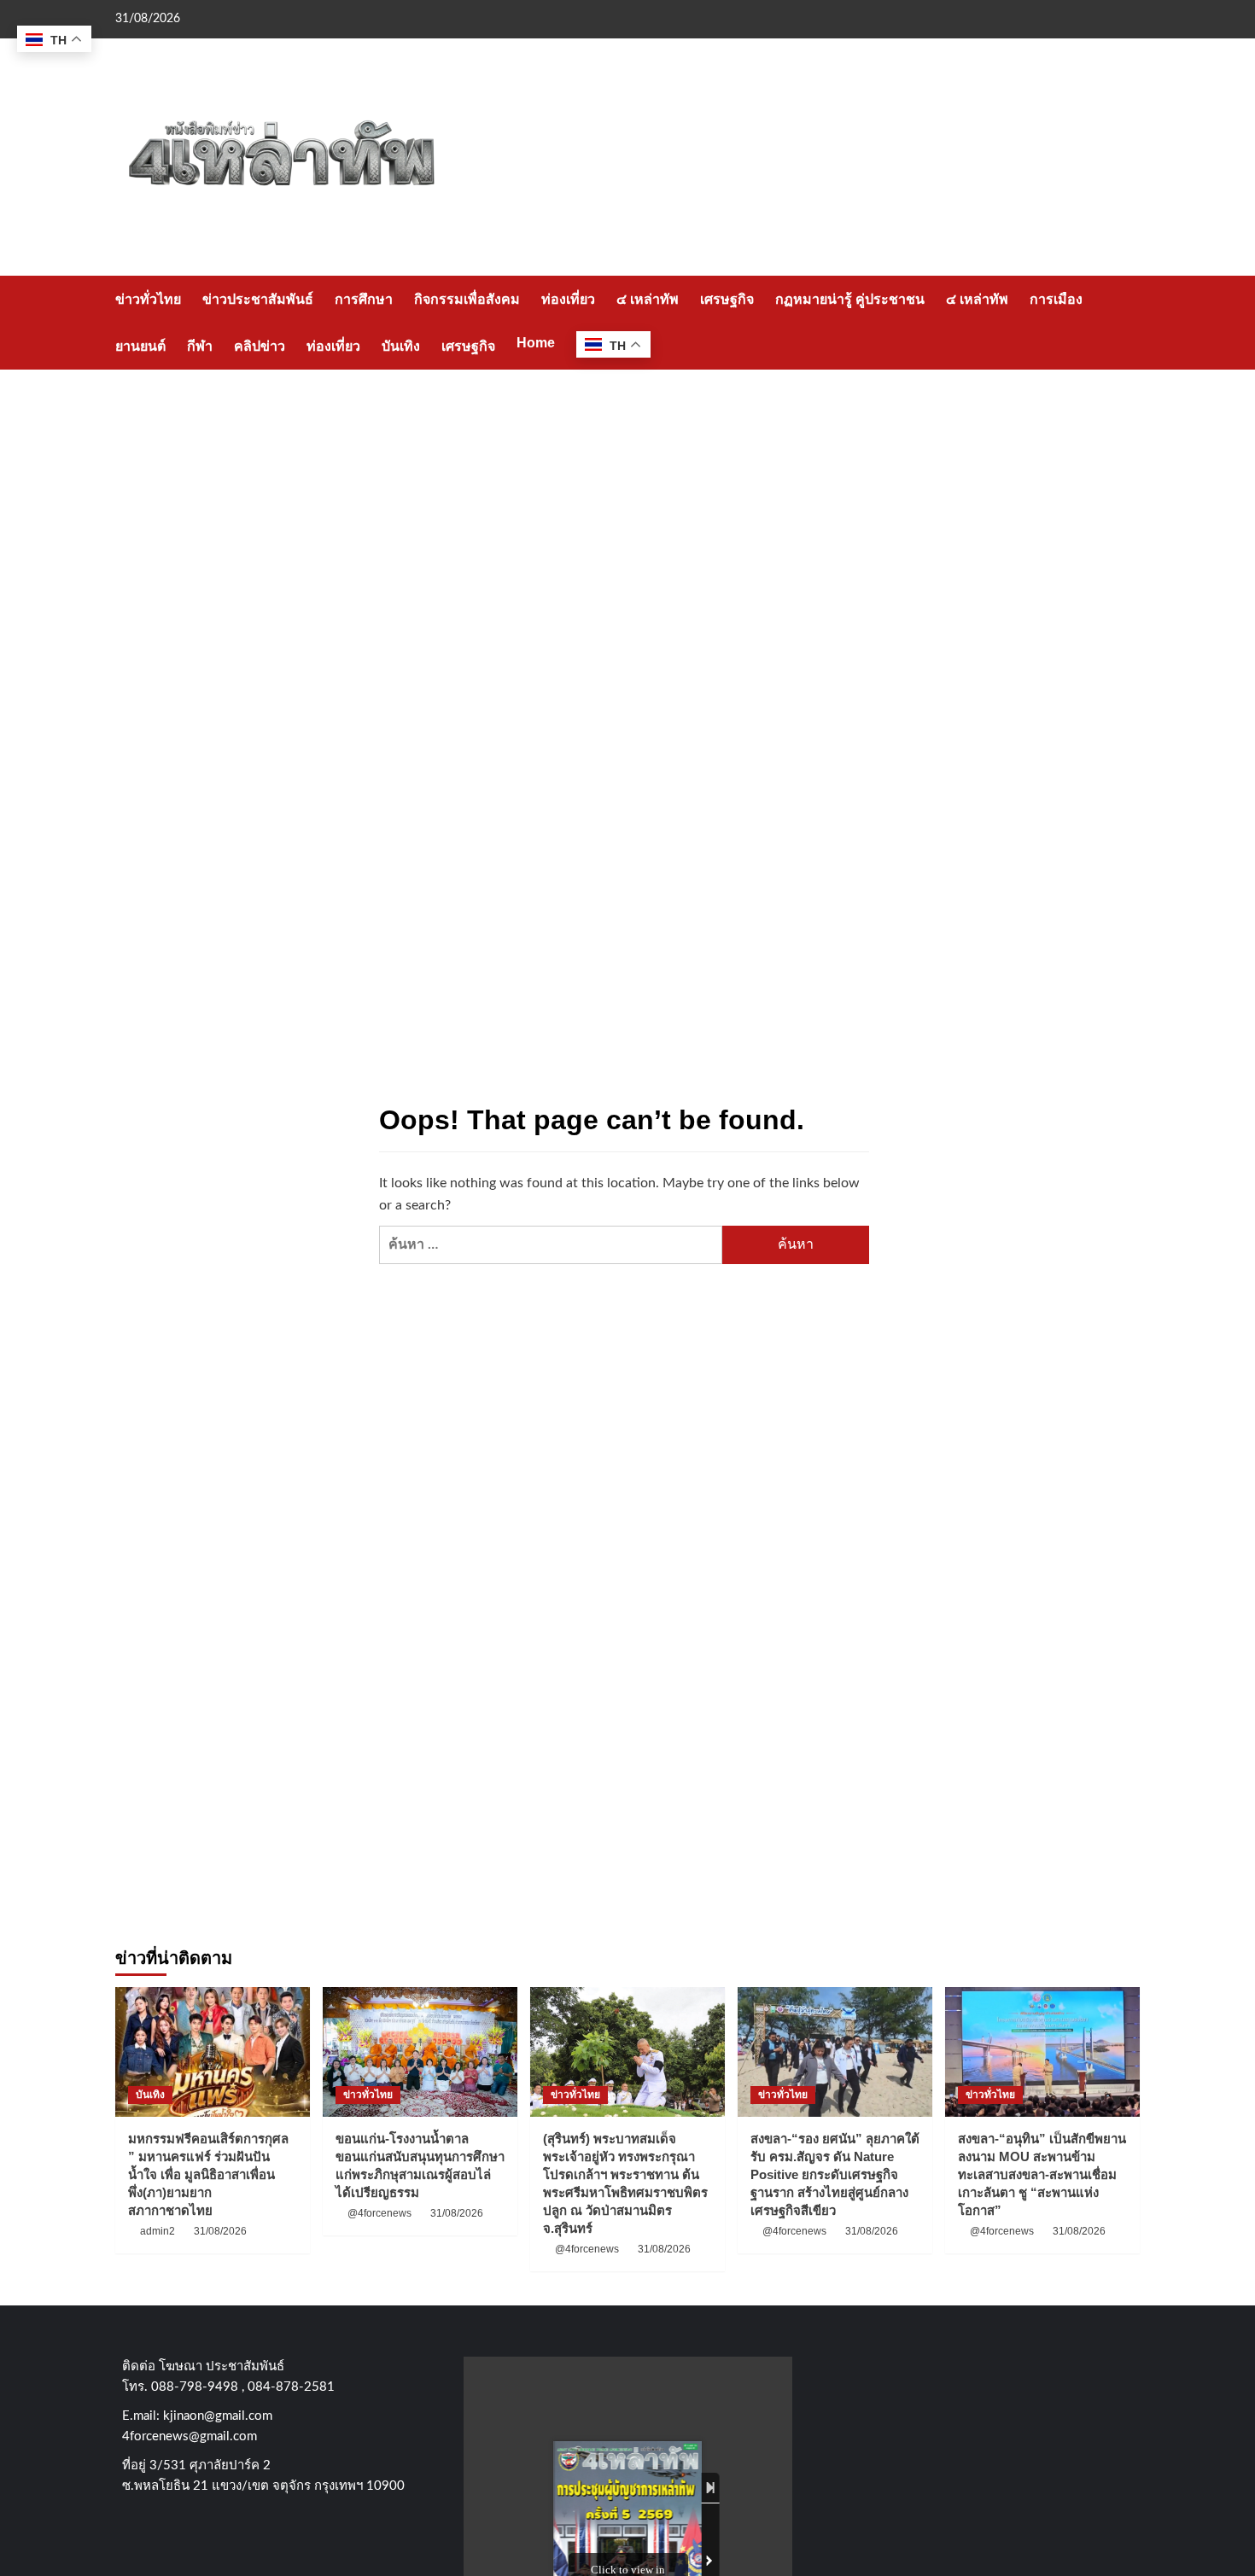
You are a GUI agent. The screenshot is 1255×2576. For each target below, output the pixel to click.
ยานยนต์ (140, 346)
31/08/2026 (220, 2231)
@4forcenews (379, 2213)
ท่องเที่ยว (568, 299)
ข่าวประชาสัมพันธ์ (258, 299)
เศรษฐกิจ (727, 299)
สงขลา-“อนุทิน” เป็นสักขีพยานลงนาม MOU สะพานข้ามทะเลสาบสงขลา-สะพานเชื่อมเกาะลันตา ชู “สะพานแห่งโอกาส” (1042, 2174)
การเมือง (1056, 299)
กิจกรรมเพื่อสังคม (467, 299)
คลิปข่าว (260, 346)
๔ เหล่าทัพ (648, 299)
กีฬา (200, 346)
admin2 (158, 2231)
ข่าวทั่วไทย (148, 299)
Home (536, 343)
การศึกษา (364, 299)
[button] (1129, 322)
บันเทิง (401, 346)
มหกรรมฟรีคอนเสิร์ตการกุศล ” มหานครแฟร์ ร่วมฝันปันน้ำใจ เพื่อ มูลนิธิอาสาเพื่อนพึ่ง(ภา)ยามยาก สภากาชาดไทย (208, 2174)
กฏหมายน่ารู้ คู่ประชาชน (850, 299)
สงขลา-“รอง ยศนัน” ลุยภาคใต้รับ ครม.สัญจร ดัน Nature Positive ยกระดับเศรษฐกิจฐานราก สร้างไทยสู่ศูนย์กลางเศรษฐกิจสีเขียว (835, 2174)
